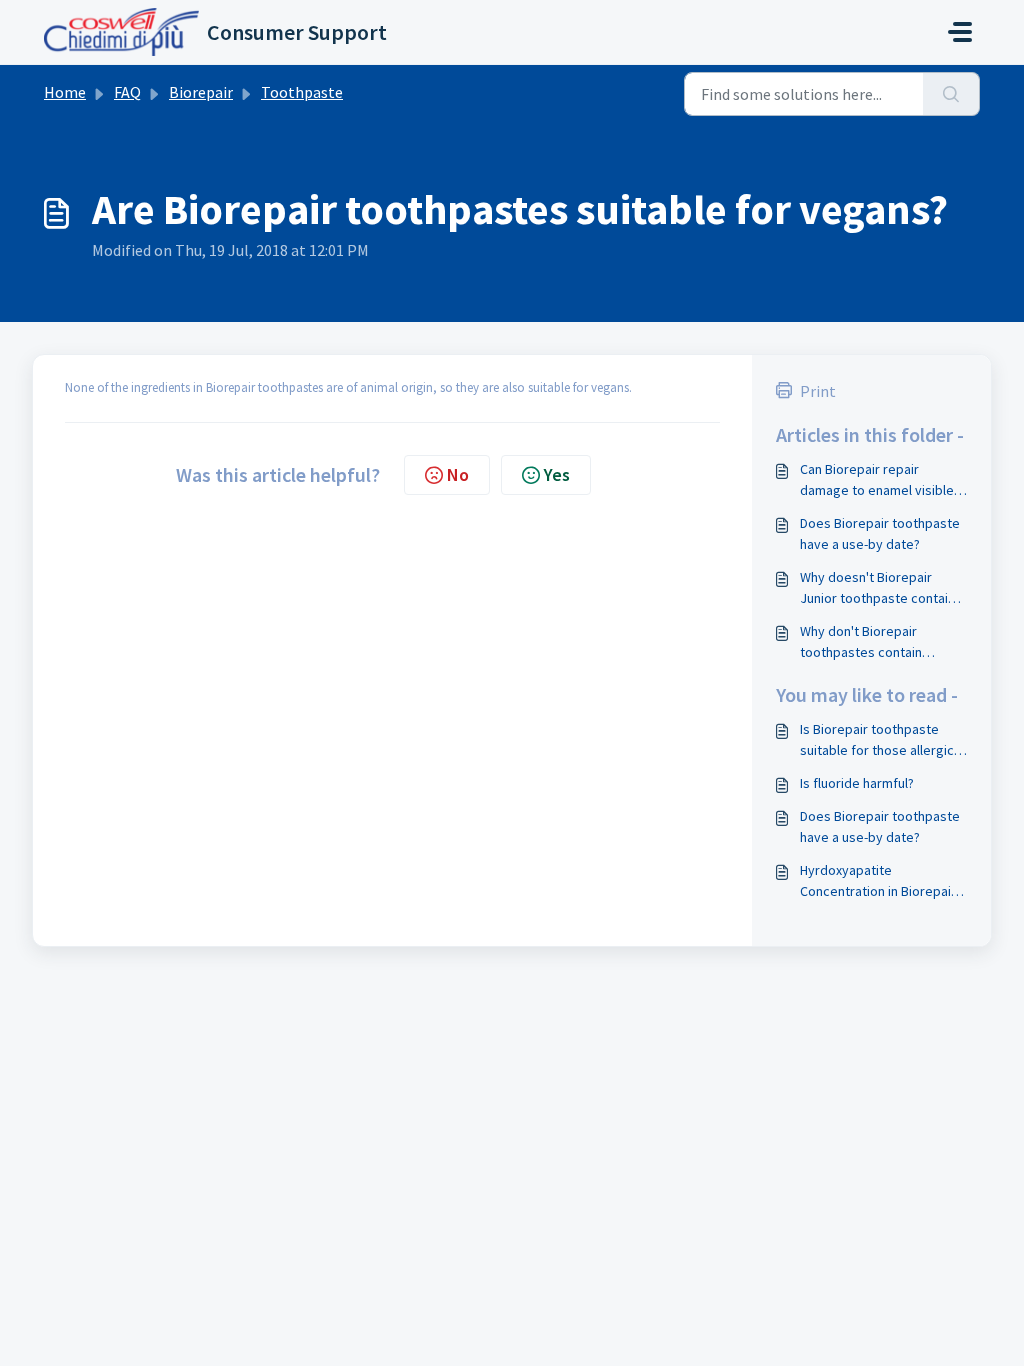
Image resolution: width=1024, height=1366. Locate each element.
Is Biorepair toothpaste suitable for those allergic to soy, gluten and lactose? (881, 740)
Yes (557, 474)
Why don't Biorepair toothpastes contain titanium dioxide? (861, 642)
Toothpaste (302, 92)
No (458, 474)
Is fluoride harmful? (857, 783)
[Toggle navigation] (960, 32)
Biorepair (201, 92)
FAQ (127, 92)
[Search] (951, 94)
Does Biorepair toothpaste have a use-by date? (880, 533)
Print (818, 391)
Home (65, 92)
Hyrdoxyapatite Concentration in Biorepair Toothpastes (878, 881)
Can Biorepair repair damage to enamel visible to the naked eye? (877, 480)
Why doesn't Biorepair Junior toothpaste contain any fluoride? (877, 588)
